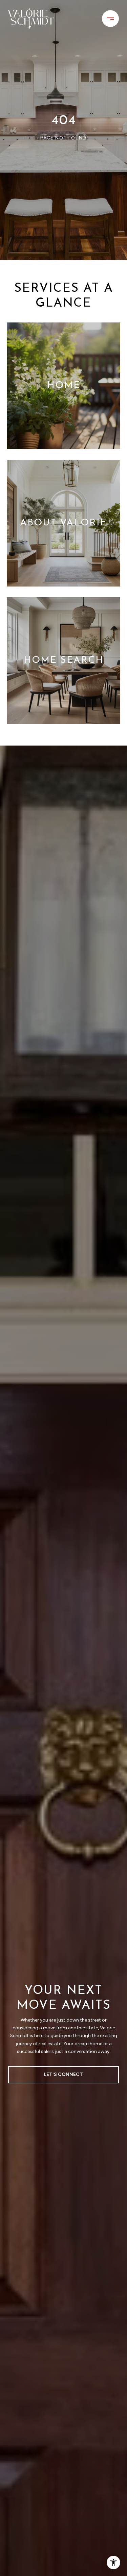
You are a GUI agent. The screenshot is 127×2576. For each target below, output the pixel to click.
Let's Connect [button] (63, 2074)
